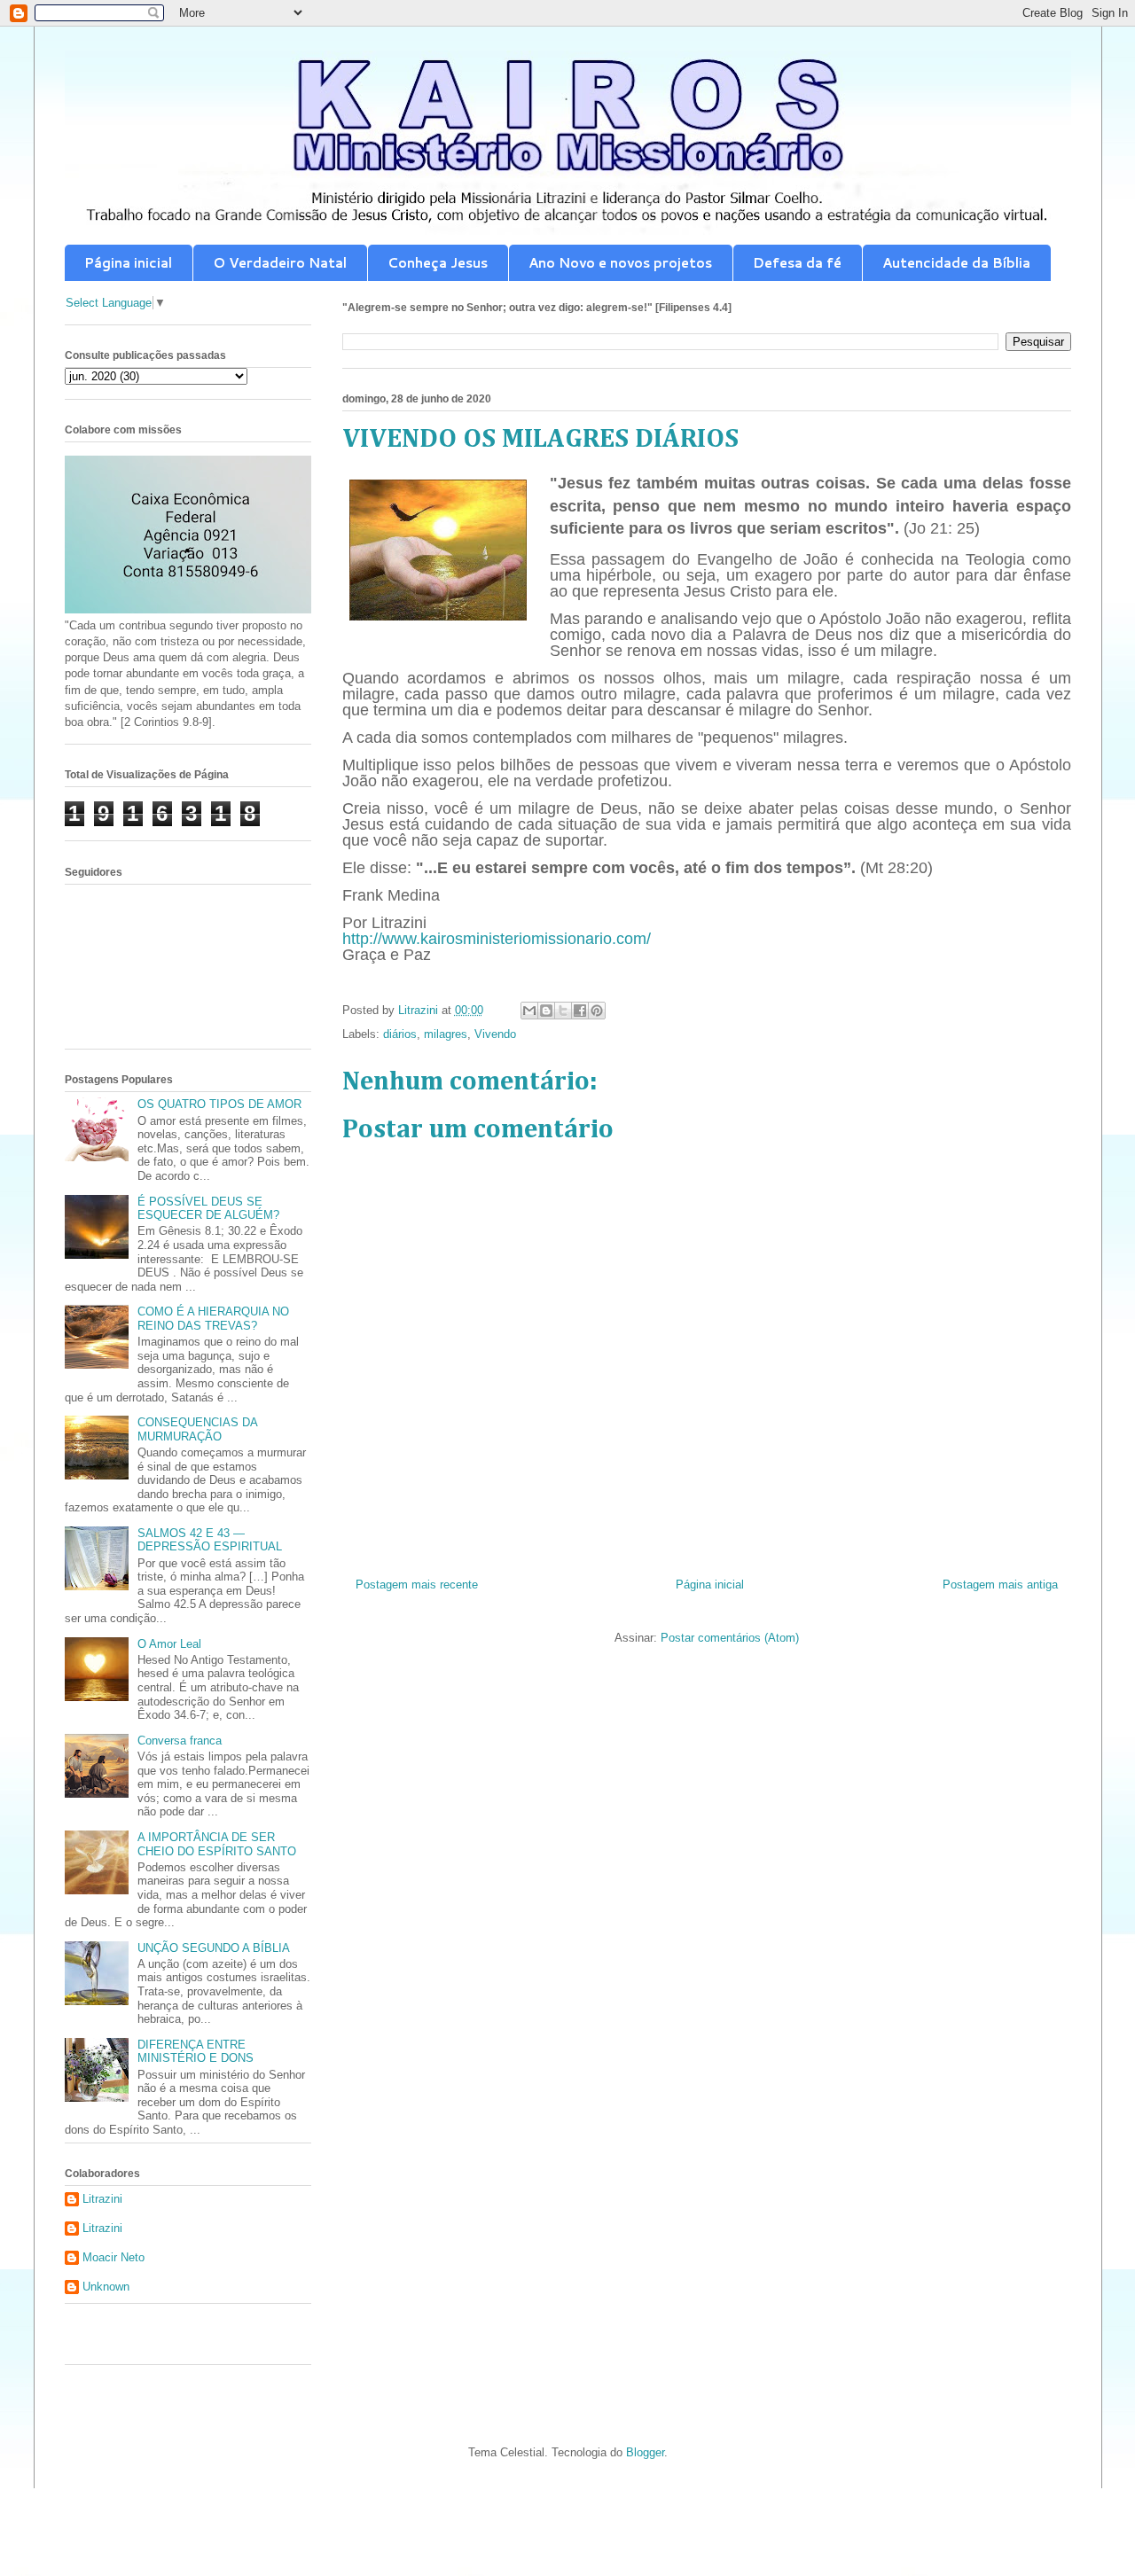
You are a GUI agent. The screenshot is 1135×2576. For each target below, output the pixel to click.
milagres (446, 1034)
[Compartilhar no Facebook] (580, 1011)
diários (400, 1034)
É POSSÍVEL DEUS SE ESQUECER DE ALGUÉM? (208, 1209)
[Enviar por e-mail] (529, 1011)
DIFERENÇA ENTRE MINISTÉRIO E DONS (196, 2052)
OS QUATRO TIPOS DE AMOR (219, 1104)
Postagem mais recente (417, 1585)
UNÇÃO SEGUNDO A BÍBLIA (214, 1948)
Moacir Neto (113, 2257)
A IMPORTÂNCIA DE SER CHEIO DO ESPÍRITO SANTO (217, 1844)
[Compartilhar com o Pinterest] (597, 1011)
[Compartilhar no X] (563, 1011)
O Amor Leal (169, 1644)
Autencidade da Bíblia (956, 263)
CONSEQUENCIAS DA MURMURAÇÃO (197, 1429)
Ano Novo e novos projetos (620, 263)
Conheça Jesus (438, 263)
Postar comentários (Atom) (730, 1638)
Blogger (645, 2452)
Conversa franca (180, 1741)
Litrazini (102, 2199)
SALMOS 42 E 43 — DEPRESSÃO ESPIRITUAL (210, 1540)
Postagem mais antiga (1000, 1585)
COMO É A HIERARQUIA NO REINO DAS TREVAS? (213, 1319)
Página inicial (128, 263)
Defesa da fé (797, 263)
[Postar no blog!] (546, 1011)
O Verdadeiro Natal (280, 263)
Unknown (106, 2287)
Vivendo (495, 1034)
